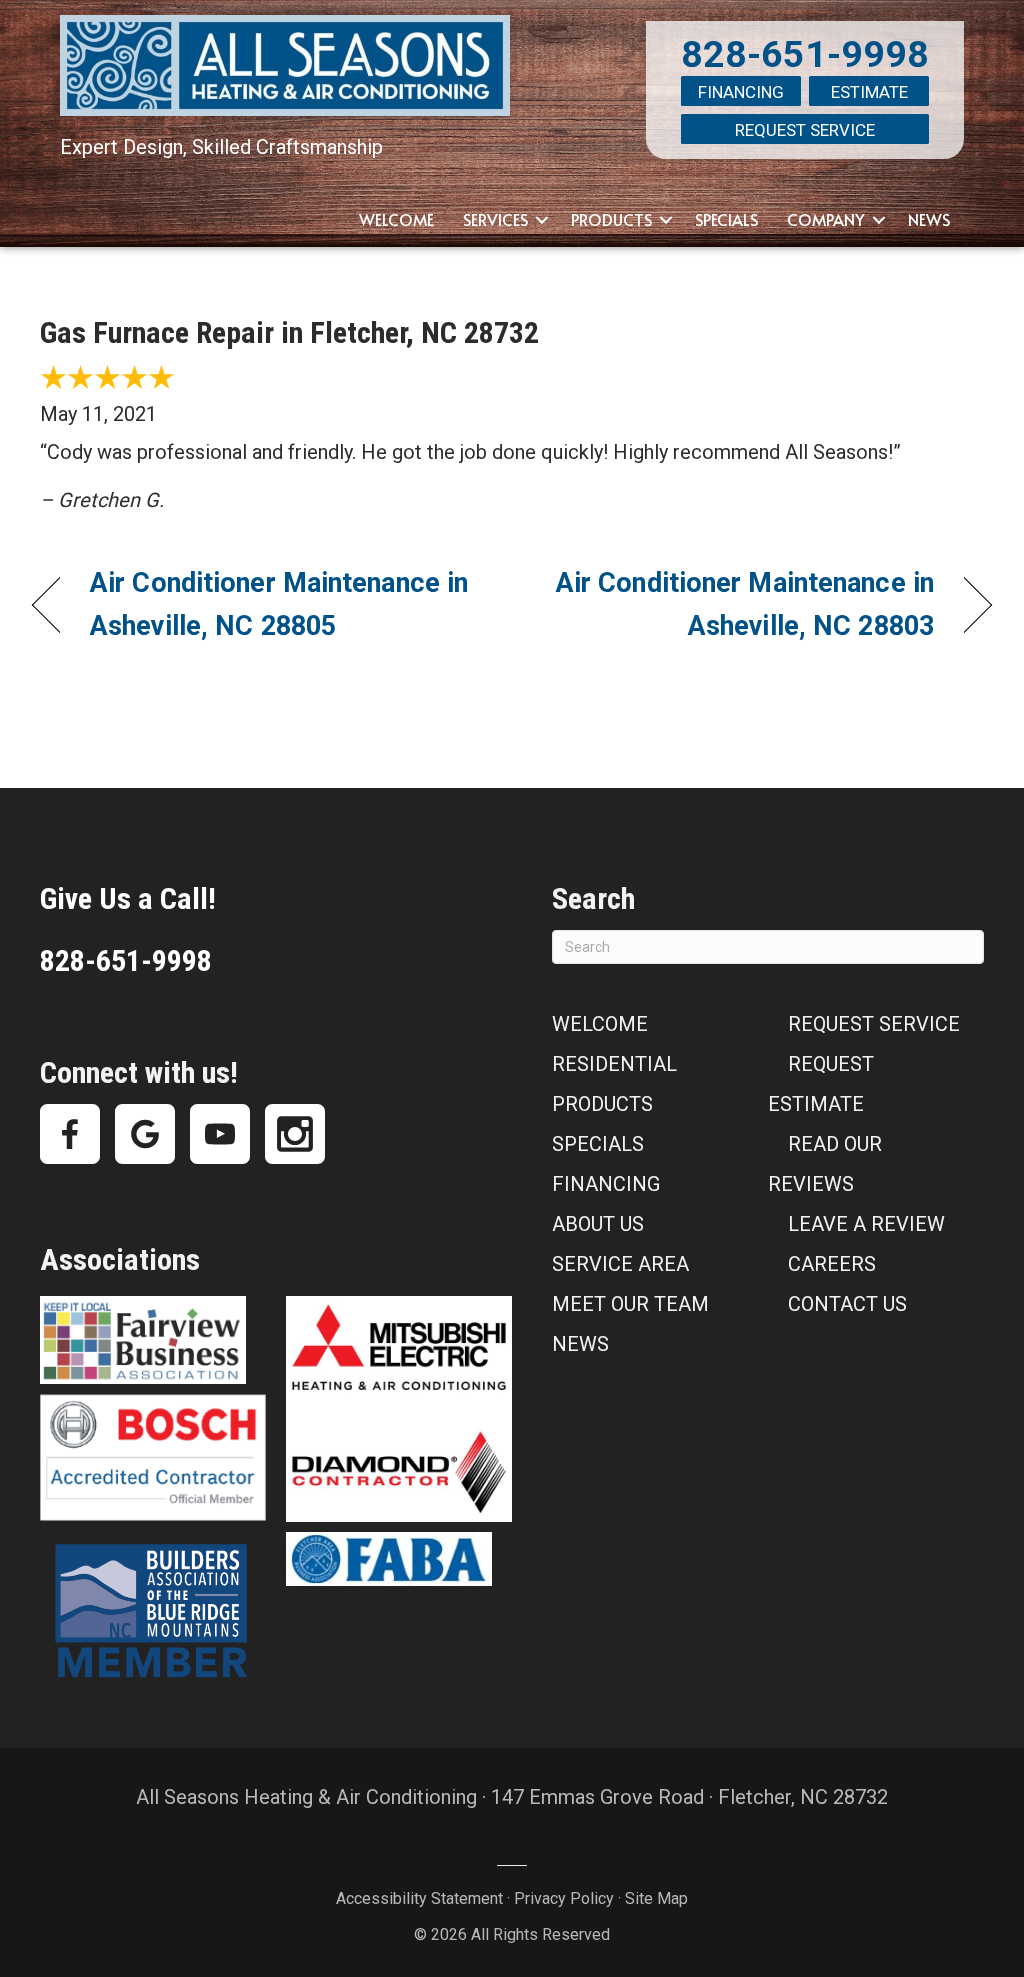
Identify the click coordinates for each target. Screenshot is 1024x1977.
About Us (598, 1224)
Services (495, 219)
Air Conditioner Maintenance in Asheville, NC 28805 (279, 604)
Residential (614, 1064)
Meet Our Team (630, 1304)
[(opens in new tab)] (143, 1338)
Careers (832, 1264)
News (929, 219)
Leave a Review (866, 1224)
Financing (741, 92)
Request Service (805, 130)
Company (826, 219)
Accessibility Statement (419, 1898)
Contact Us (847, 1304)
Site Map (656, 1898)
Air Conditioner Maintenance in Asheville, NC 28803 (737, 604)
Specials (726, 219)
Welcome (396, 219)
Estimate (869, 92)
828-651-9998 (805, 54)
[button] (542, 220)
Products (611, 219)
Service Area (620, 1264)
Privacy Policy (564, 1898)
